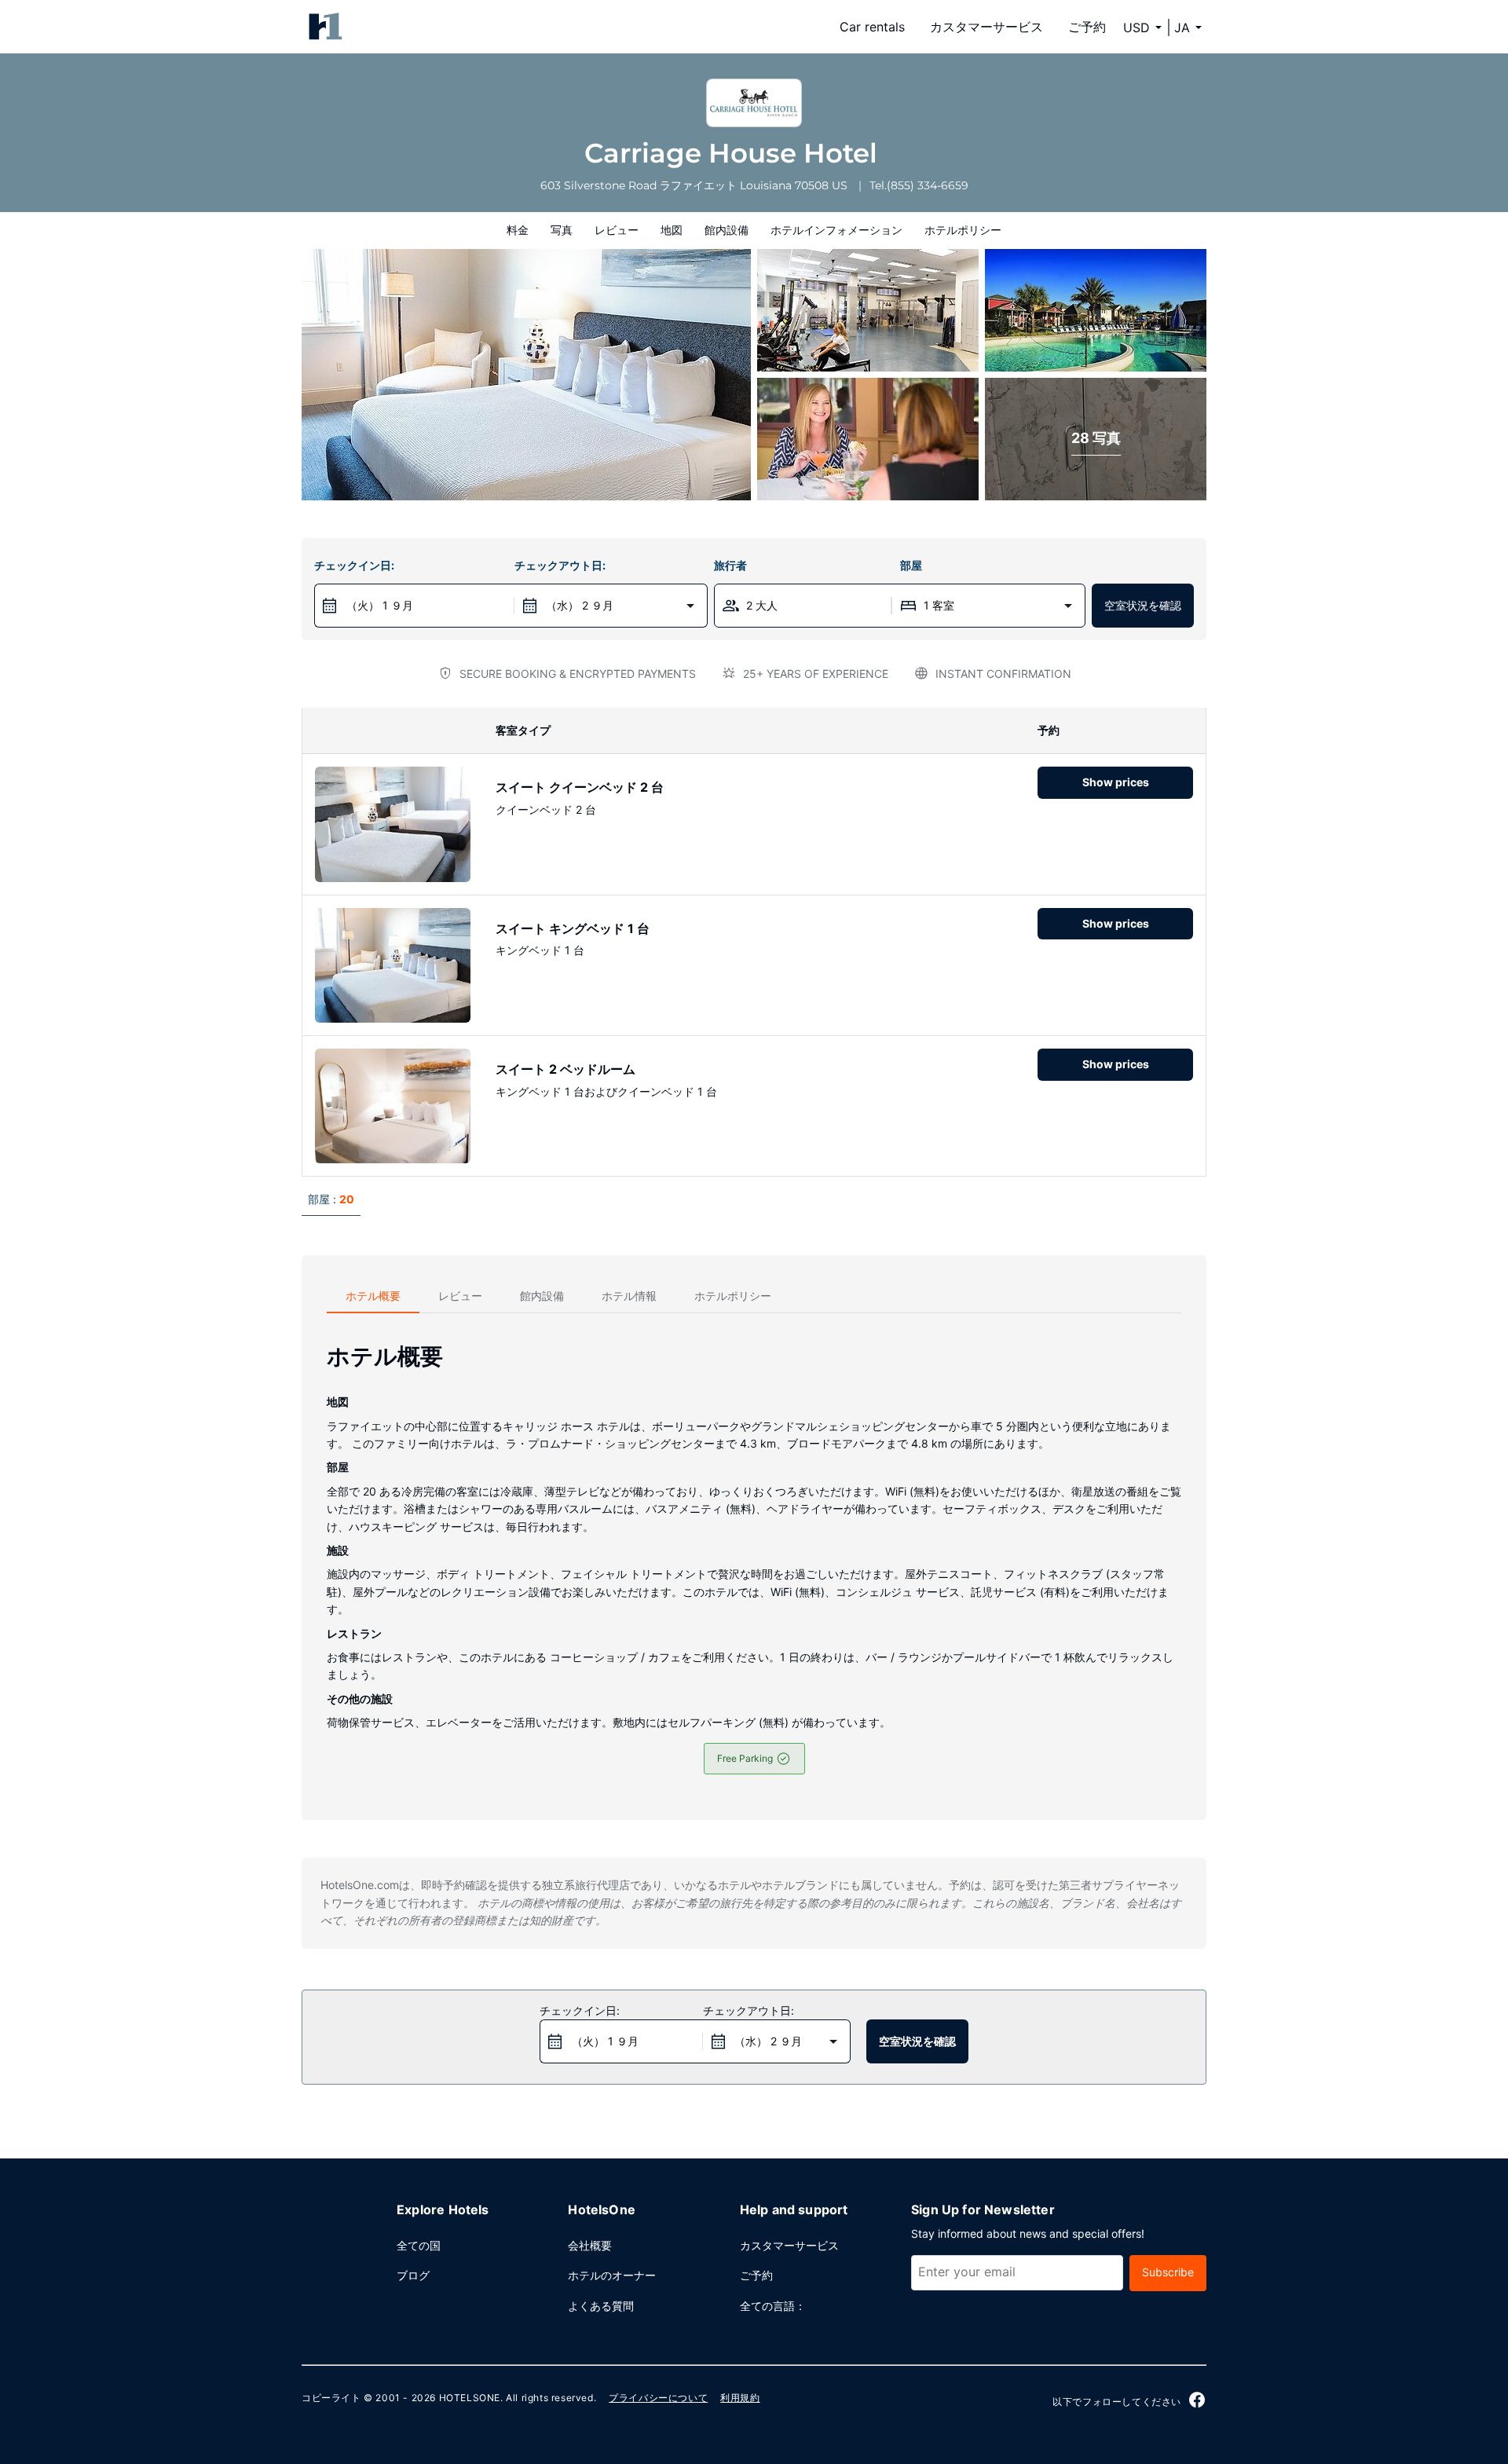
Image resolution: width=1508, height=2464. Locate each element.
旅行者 (730, 565)
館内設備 (727, 230)
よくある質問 (601, 2306)
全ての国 (419, 2245)
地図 (672, 230)
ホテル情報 (629, 1296)
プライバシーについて (658, 2398)
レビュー (617, 230)
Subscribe (1168, 2272)
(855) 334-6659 (928, 185)
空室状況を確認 (1143, 605)
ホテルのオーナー (612, 2275)
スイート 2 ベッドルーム (565, 1069)
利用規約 (740, 2398)
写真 (562, 230)
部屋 (911, 565)
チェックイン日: (354, 565)
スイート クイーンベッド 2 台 (580, 787)
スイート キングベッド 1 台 (573, 928)
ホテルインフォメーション (836, 230)
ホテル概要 (373, 1296)
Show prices (1116, 782)
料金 (518, 230)
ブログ (413, 2275)
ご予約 (1087, 27)
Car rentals (872, 27)
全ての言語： (773, 2306)
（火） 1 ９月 (380, 605)
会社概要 (590, 2245)
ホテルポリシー (963, 230)
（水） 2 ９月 (580, 605)
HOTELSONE (470, 2398)
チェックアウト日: (560, 565)
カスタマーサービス (986, 27)
